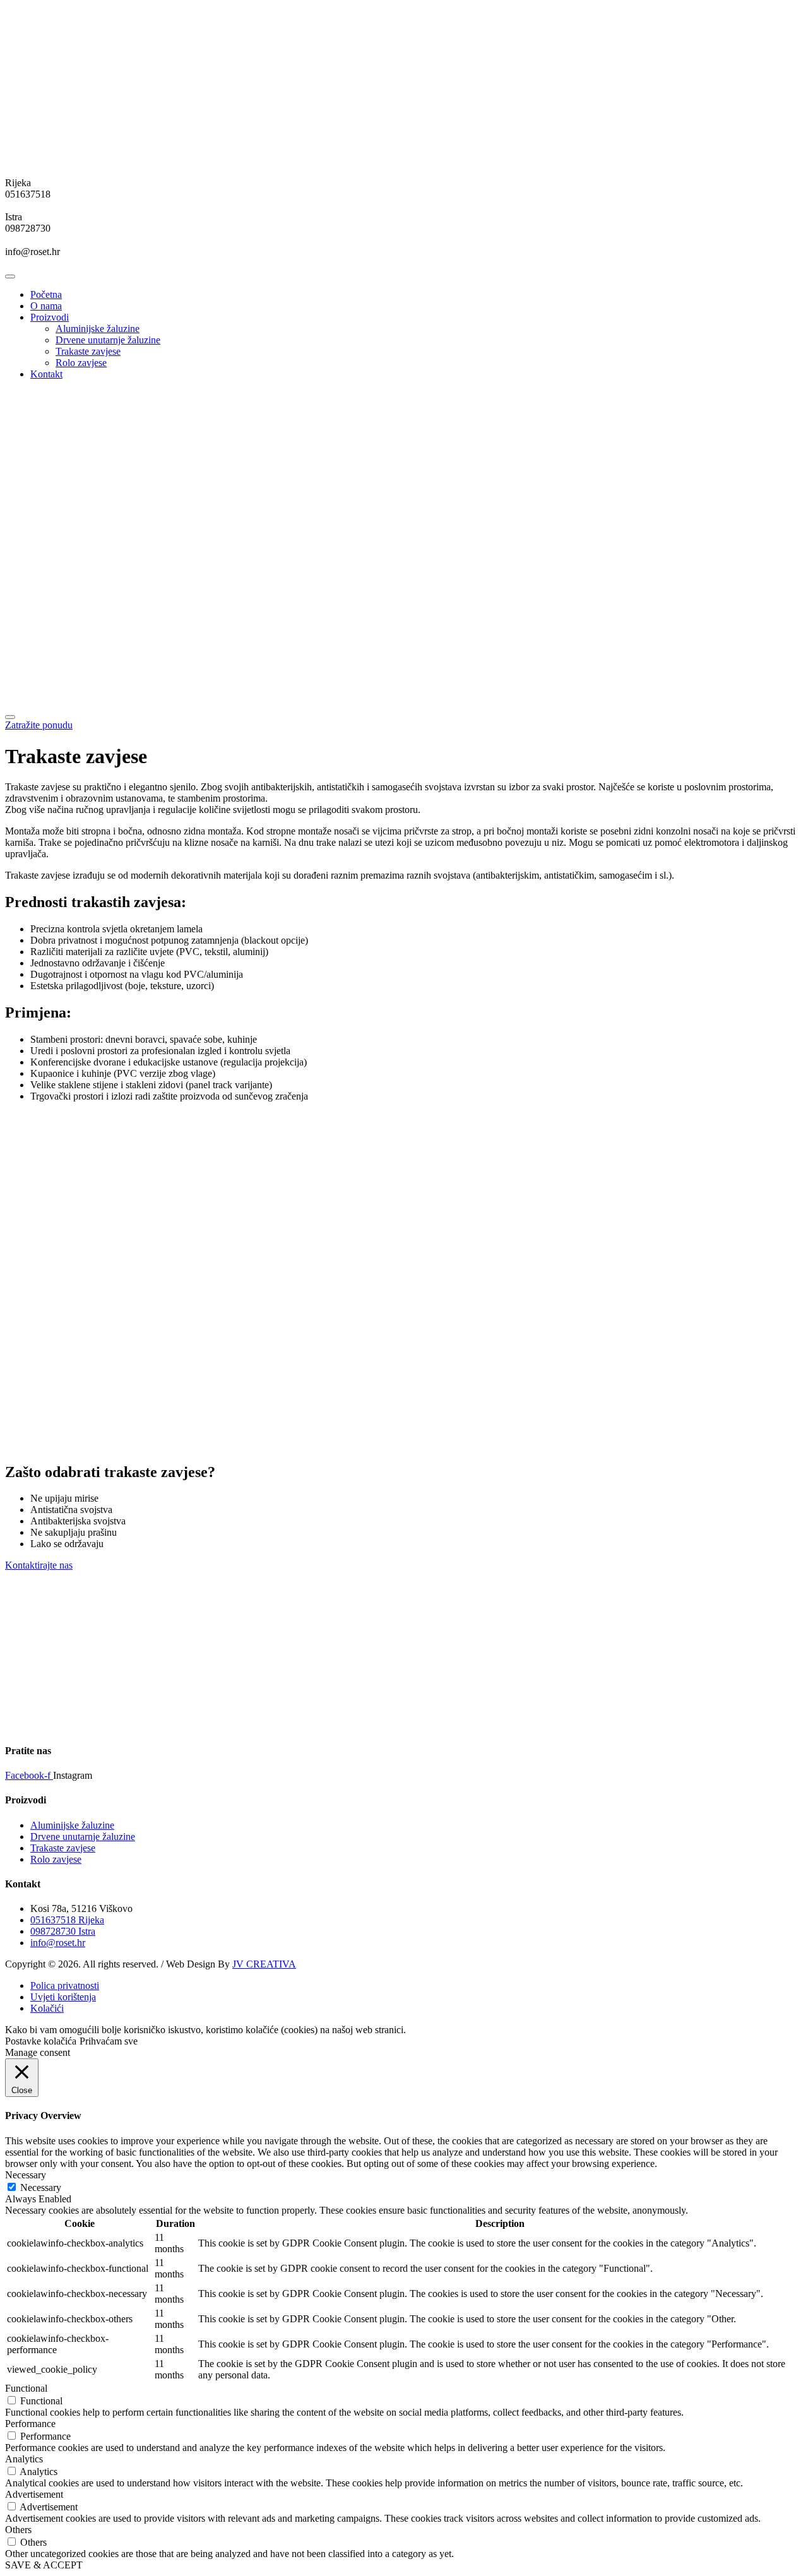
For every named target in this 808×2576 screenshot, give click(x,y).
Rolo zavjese (81, 363)
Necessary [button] (26, 2175)
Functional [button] (26, 2388)
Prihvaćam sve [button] (109, 2041)
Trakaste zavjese (88, 351)
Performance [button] (30, 2424)
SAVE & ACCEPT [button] (44, 2565)
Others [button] (18, 2530)
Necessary (41, 2187)
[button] (39, 725)
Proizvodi (50, 317)
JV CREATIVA (264, 1964)
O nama (46, 306)
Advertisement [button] (34, 2494)
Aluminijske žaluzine (98, 329)
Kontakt (46, 374)
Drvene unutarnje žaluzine (108, 340)
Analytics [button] (24, 2459)
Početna (46, 294)
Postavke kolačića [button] (41, 2041)
